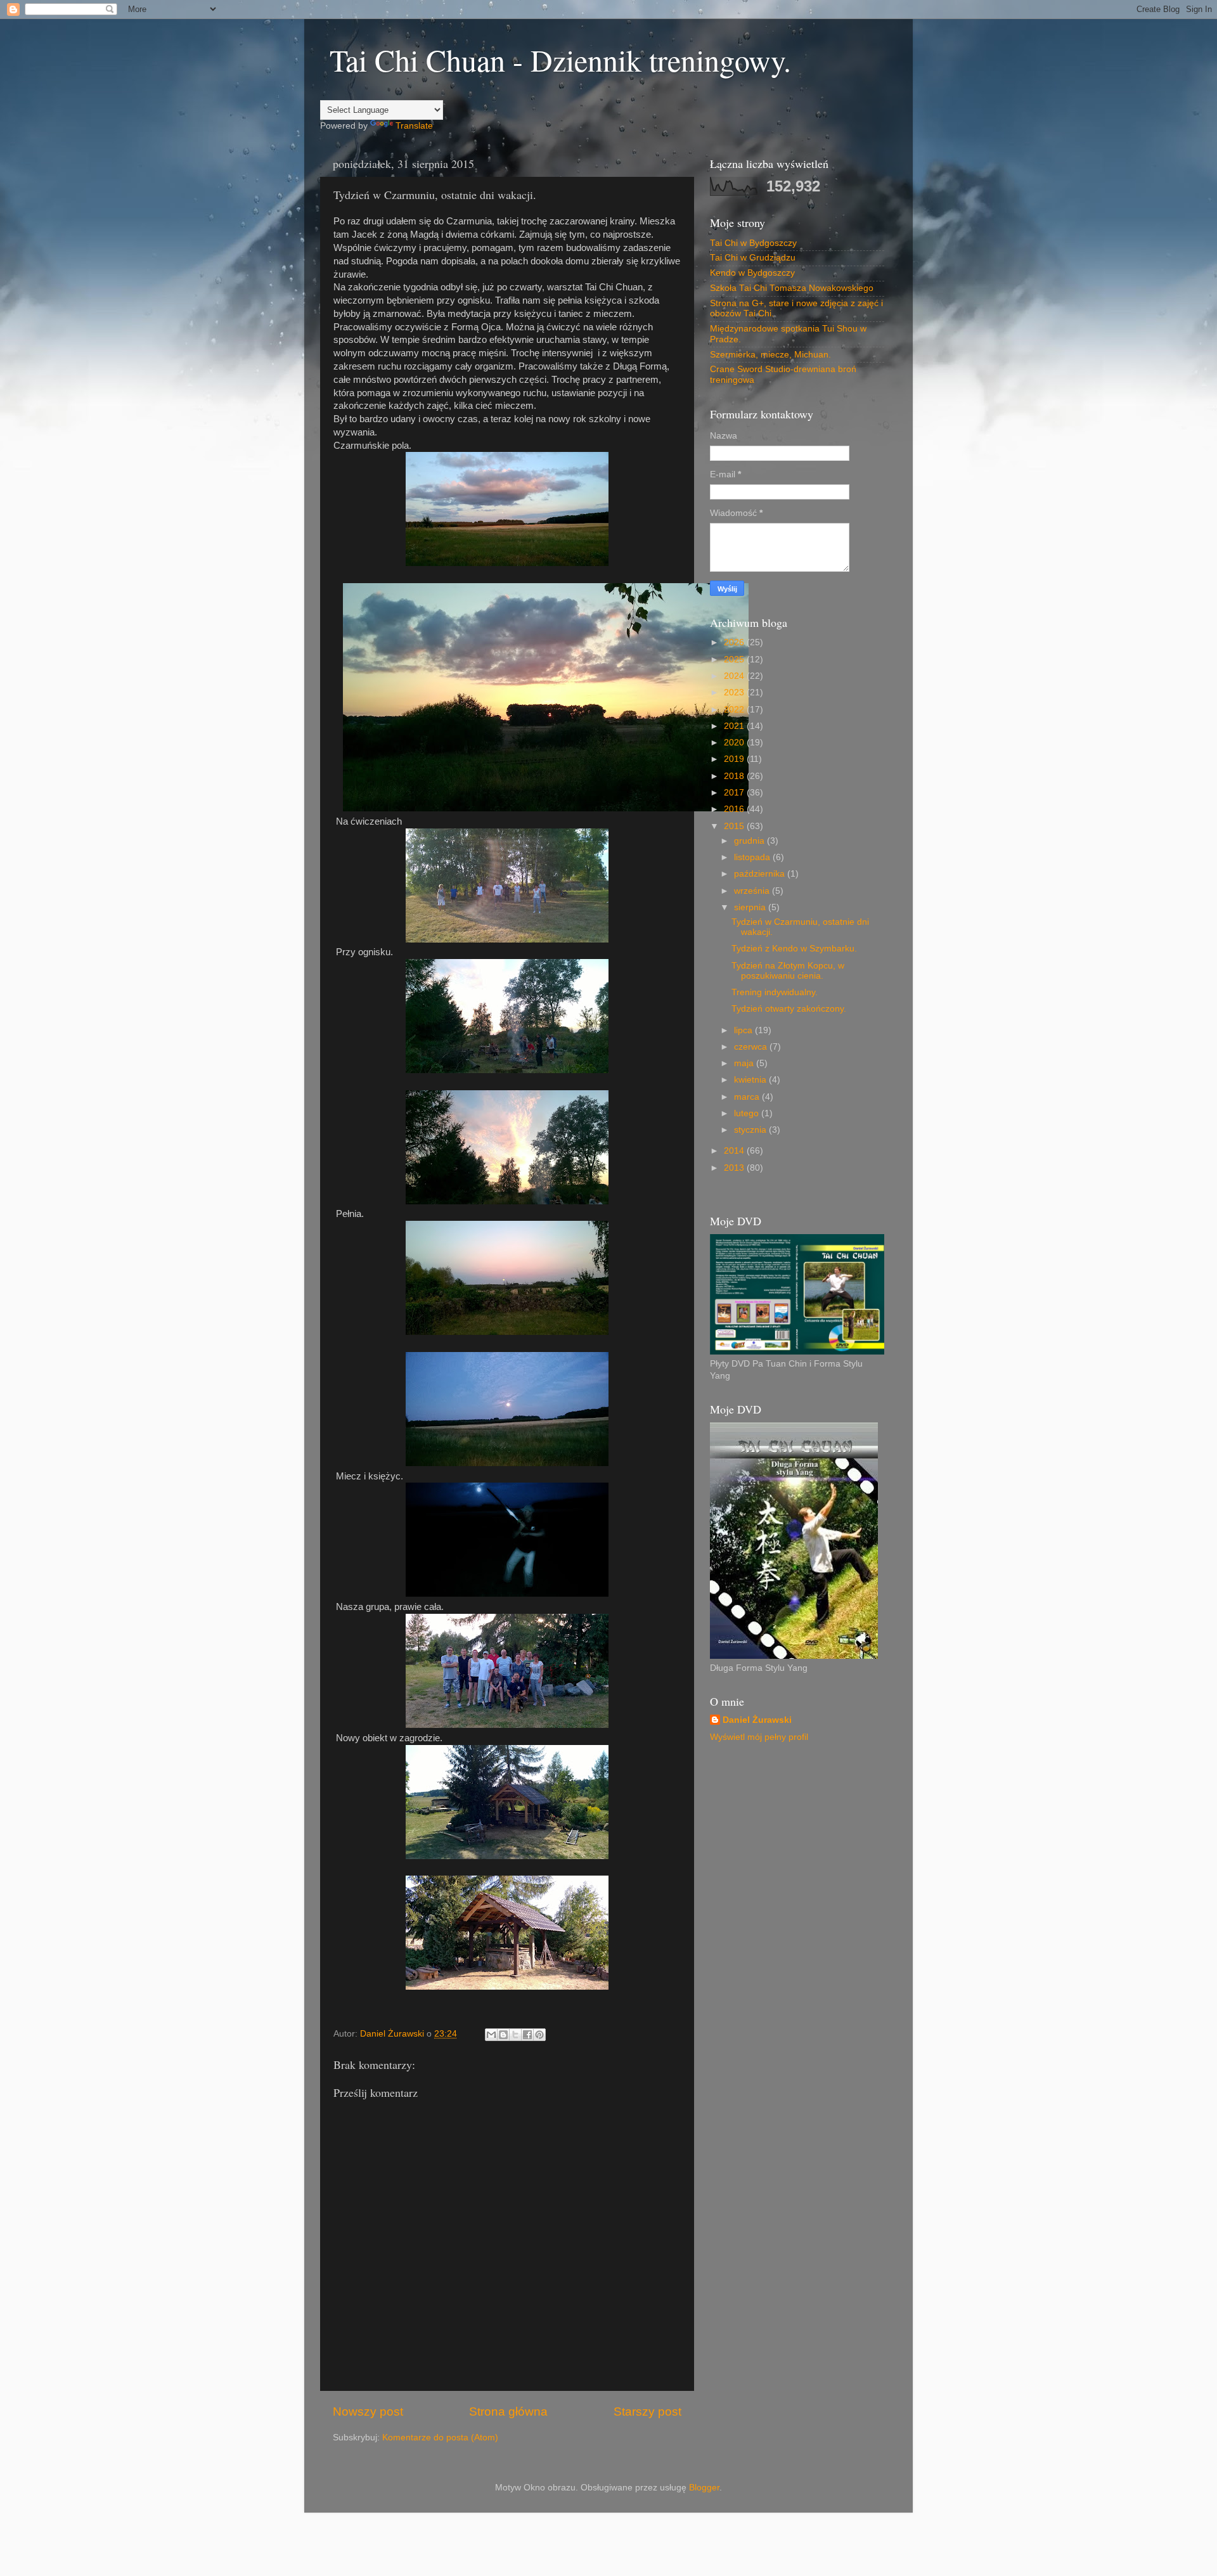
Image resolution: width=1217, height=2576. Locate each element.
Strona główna (508, 2412)
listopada (753, 857)
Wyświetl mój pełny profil (759, 1737)
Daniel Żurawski (757, 1720)
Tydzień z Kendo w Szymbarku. (794, 949)
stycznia (751, 1130)
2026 (735, 642)
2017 (735, 793)
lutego (748, 1113)
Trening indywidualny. (775, 992)
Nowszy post (368, 2412)
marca (748, 1097)
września (753, 891)
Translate (414, 126)
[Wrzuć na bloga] (503, 2035)
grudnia (750, 841)
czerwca (752, 1047)
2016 (735, 809)
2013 (735, 1168)
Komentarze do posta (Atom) (440, 2438)
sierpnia (751, 907)
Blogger (704, 2488)
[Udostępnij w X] (515, 2035)
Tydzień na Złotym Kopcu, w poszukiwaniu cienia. (788, 971)
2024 (735, 676)
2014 (735, 1151)
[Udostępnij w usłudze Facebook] (527, 2035)
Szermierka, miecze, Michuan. (770, 355)
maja (745, 1063)
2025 (735, 660)
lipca (744, 1030)
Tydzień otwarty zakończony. (789, 1009)
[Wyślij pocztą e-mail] (491, 2035)
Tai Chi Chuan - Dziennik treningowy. (560, 60)
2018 (735, 776)
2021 (735, 726)
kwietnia (751, 1080)
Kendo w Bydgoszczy (752, 273)
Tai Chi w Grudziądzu (753, 258)
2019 (735, 759)
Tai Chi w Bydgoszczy (753, 243)
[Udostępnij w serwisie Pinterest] (539, 2035)
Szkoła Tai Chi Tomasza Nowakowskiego (792, 288)
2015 (735, 826)
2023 (735, 692)
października (761, 874)
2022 (735, 710)
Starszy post (647, 2412)
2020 (735, 743)
